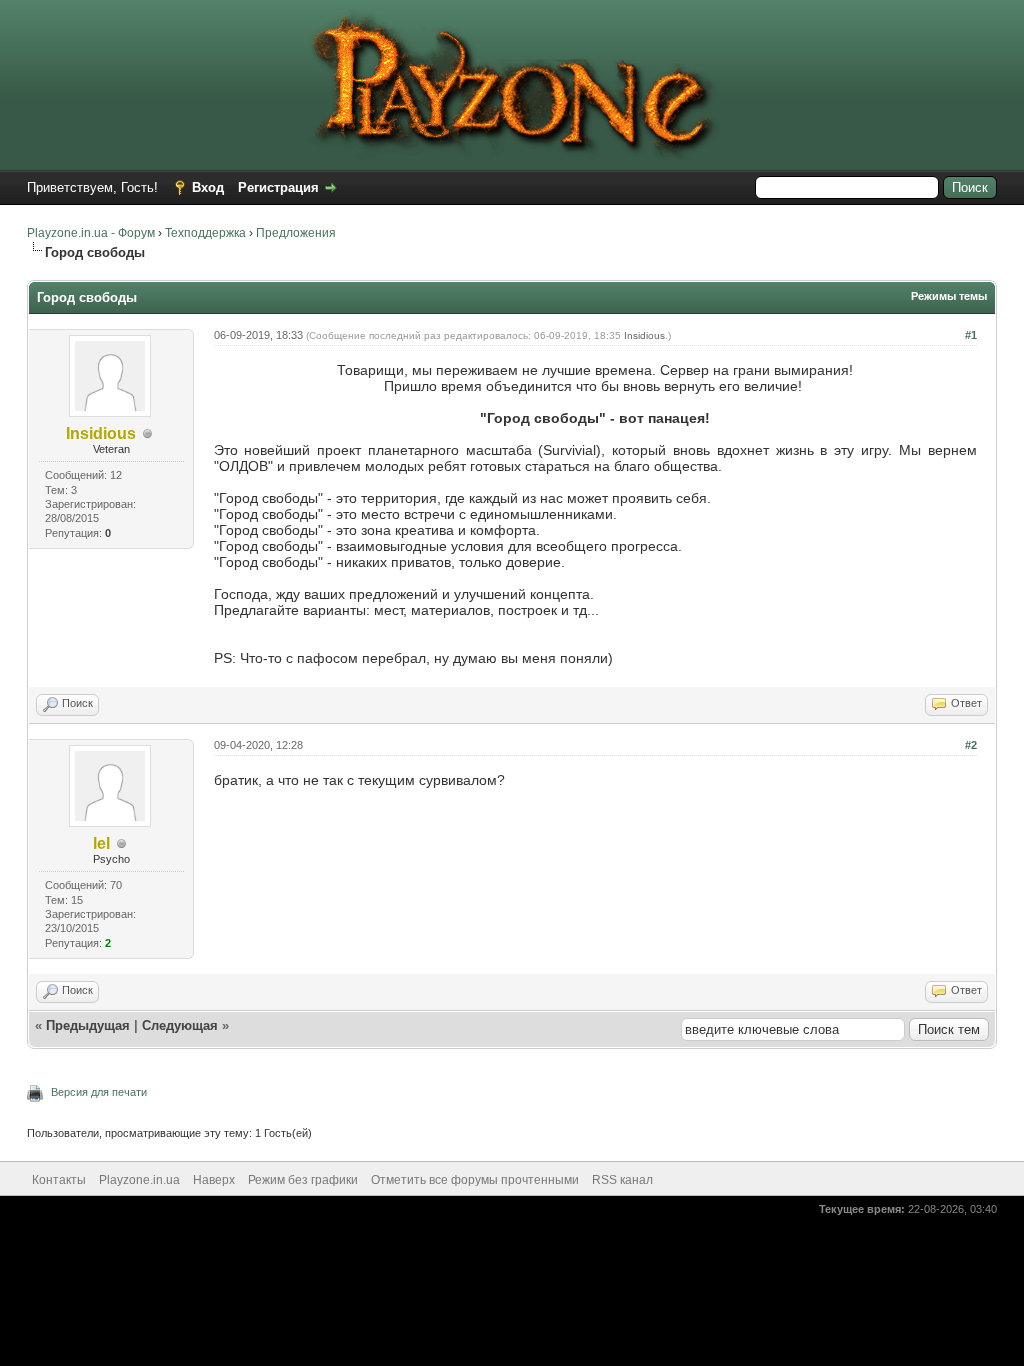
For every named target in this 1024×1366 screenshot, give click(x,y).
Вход (208, 187)
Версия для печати (99, 1092)
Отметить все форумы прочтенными (475, 1180)
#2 (971, 745)
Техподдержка (205, 233)
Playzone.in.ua (139, 1180)
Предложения (296, 233)
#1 (971, 335)
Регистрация (278, 187)
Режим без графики (303, 1180)
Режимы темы (949, 296)
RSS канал (622, 1180)
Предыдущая (88, 1025)
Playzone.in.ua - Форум (91, 233)
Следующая (182, 1025)
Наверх (214, 1180)
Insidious (644, 335)
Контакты (59, 1180)
